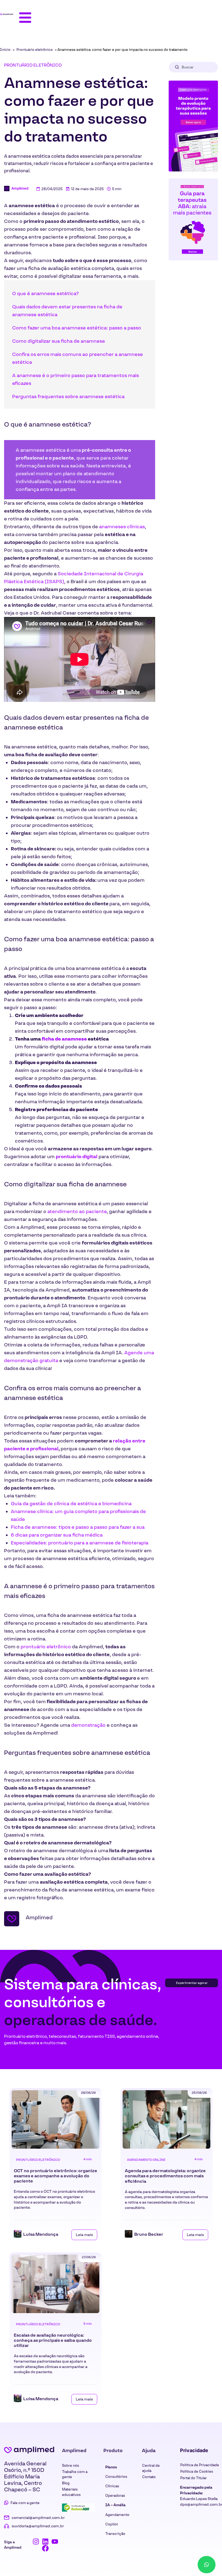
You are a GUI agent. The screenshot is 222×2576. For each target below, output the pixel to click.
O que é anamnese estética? (45, 293)
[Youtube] (55, 2542)
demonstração (88, 1725)
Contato (149, 2477)
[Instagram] (36, 2542)
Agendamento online (146, 2160)
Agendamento (117, 2515)
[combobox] (193, 67)
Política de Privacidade (200, 2465)
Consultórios (116, 2477)
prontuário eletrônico (46, 1647)
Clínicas (112, 2486)
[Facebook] (45, 2548)
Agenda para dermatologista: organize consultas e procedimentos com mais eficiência (165, 2176)
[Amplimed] (29, 2450)
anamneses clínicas (122, 527)
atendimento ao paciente (77, 1211)
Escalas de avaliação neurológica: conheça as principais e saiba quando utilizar (53, 2340)
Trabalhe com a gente (75, 2474)
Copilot (112, 2524)
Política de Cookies (197, 2471)
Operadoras (115, 2496)
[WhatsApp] (207, 2565)
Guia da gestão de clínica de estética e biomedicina (71, 1504)
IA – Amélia (115, 2505)
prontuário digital (77, 1157)
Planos (111, 2467)
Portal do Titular (194, 2478)
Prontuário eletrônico (35, 50)
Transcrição (115, 2534)
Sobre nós (71, 2466)
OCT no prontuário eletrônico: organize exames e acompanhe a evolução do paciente (56, 2176)
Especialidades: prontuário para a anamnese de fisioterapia (80, 1543)
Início (5, 50)
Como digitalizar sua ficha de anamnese (59, 341)
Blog (66, 2483)
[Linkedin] (45, 2542)
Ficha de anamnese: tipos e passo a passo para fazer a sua (78, 1527)
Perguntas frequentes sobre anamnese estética (68, 397)
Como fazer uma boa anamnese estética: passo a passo (77, 328)
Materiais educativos (71, 2492)
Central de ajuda (151, 2468)
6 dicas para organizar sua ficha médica (57, 1535)
